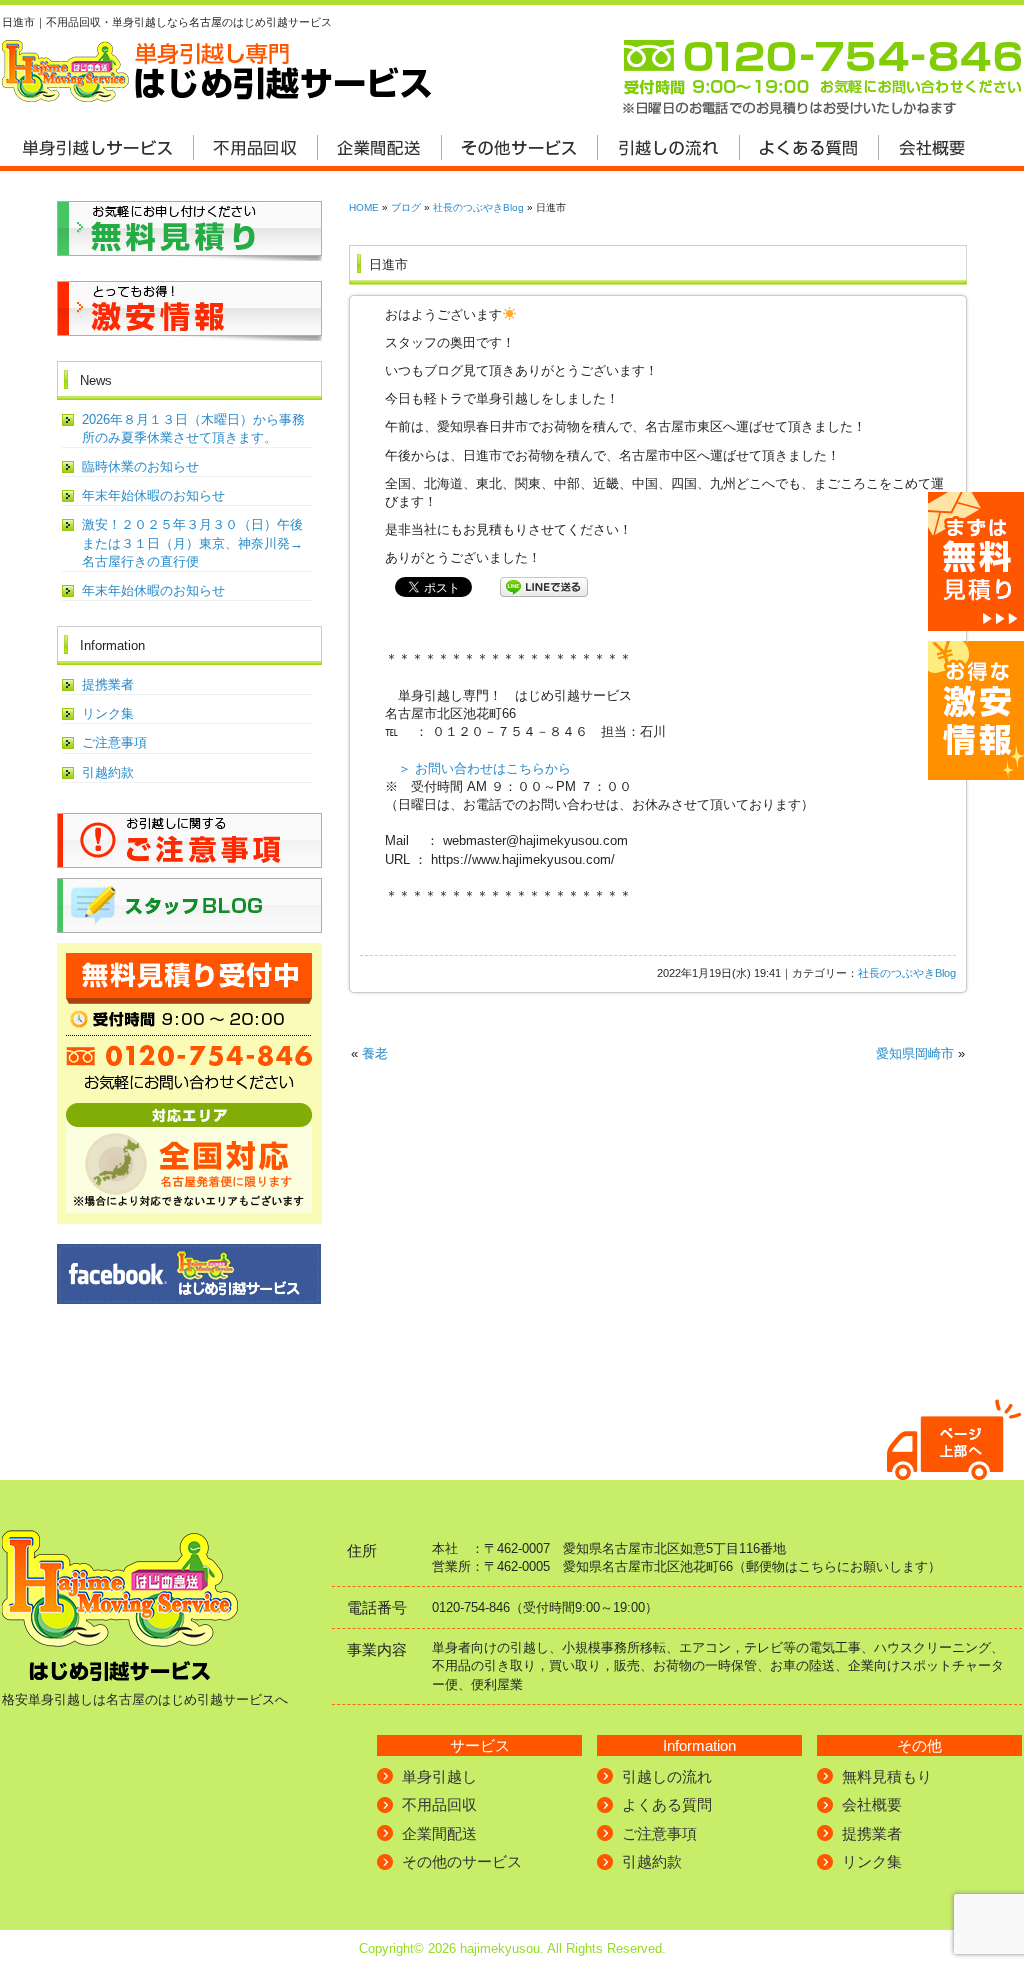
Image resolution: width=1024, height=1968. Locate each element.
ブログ (406, 207)
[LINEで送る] (544, 585)
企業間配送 (439, 1833)
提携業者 (108, 684)
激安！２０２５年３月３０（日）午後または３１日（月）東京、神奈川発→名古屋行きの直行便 (192, 542)
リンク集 (108, 713)
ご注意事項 (114, 742)
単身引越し (439, 1776)
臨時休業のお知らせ (140, 466)
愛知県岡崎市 (915, 1053)
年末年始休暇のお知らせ (153, 495)
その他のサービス (462, 1861)
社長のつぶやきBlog (478, 207)
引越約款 (108, 772)
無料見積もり (887, 1776)
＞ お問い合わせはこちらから (484, 768)
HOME (364, 207)
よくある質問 (667, 1804)
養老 (375, 1053)
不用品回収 (439, 1804)
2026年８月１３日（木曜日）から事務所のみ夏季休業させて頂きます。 (193, 428)
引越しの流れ (667, 1776)
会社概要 (872, 1804)
